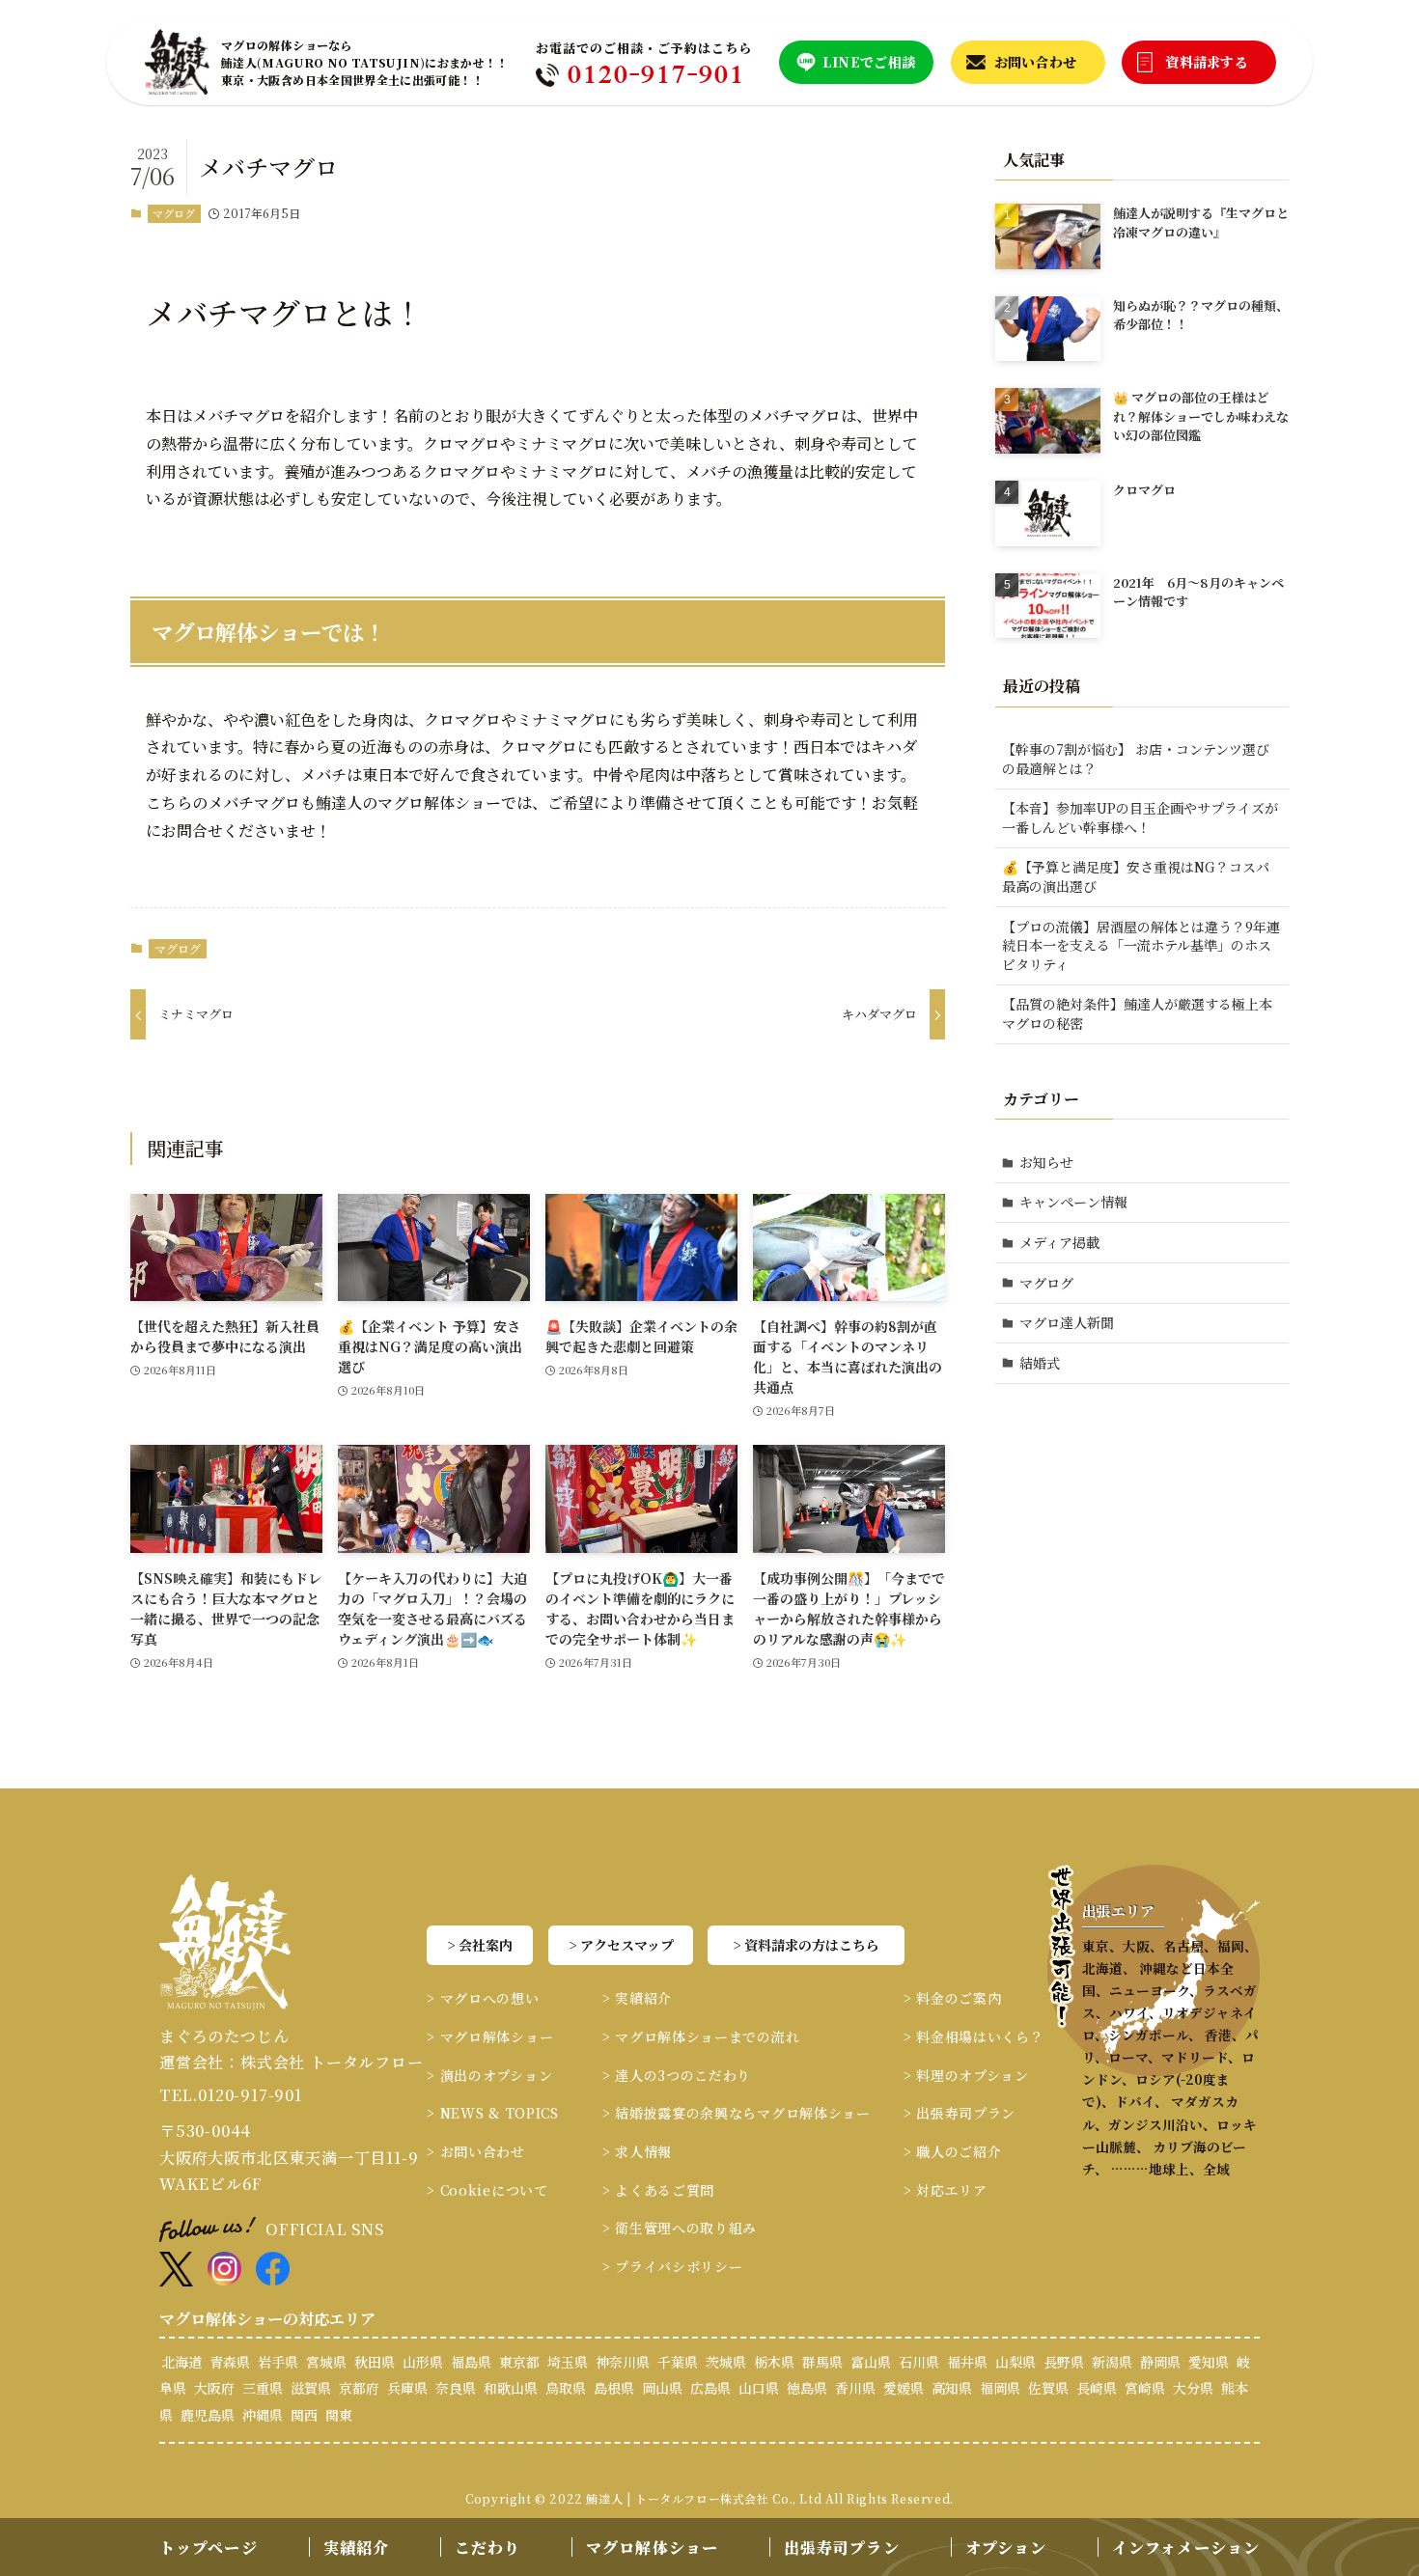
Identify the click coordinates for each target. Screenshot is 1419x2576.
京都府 (359, 2388)
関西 (304, 2415)
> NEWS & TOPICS (493, 2113)
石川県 (919, 2362)
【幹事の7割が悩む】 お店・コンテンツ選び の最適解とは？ (1136, 759)
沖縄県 (263, 2415)
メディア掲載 (1059, 1242)
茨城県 (726, 2362)
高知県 (952, 2388)
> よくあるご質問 (658, 2190)
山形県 (423, 2362)
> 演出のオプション (489, 2075)
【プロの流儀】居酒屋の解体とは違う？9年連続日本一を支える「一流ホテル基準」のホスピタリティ (1141, 945)
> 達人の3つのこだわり (677, 2075)
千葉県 (678, 2362)
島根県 (614, 2388)
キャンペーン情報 (1073, 1202)
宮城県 (326, 2362)
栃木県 (774, 2362)
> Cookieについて (487, 2190)
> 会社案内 (480, 1945)
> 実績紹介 (637, 1998)
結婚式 (1040, 1363)
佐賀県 (1048, 2388)
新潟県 (1112, 2362)
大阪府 (214, 2388)
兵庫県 (407, 2388)
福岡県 (1000, 2388)
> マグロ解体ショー (490, 2036)
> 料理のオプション (966, 2075)
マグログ (174, 213)
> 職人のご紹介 (953, 2151)
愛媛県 (904, 2388)
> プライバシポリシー (673, 2266)
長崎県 (1097, 2388)
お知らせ (1046, 1162)
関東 (339, 2415)
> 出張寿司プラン (960, 2113)
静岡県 (1160, 2362)
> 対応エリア (946, 2190)
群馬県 (822, 2362)
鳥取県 (566, 2388)
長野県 (1064, 2362)
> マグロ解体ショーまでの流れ (701, 2036)
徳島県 (807, 2388)
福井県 (967, 2362)
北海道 (181, 2362)
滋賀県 (311, 2388)
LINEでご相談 (869, 62)
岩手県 (278, 2362)
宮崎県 (1145, 2388)
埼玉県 (568, 2362)
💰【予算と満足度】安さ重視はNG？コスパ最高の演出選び (1136, 876)
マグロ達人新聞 (1067, 1322)
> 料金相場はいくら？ (974, 2036)
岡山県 (662, 2388)
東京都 (519, 2362)
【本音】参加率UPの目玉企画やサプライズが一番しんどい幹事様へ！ (1140, 817)
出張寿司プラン (842, 2548)
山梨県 (1016, 2362)
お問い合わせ (1036, 62)
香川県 (855, 2388)
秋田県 (375, 2362)
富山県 (871, 2362)
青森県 (230, 2362)
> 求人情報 (637, 2151)
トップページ (209, 2548)
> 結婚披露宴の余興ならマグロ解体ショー (737, 2113)
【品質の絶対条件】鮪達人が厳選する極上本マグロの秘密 (1137, 1013)
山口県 (759, 2388)
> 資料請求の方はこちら (806, 1945)
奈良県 (456, 2388)
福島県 (471, 2362)
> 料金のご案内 (953, 1998)
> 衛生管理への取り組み (680, 2228)
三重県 (263, 2388)
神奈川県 (623, 2362)
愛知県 (1209, 2362)
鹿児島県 (208, 2415)
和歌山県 (511, 2388)
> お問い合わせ (476, 2151)
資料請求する (1207, 62)
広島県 (710, 2388)
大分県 (1193, 2388)
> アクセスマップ (621, 1945)
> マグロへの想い (483, 1998)
